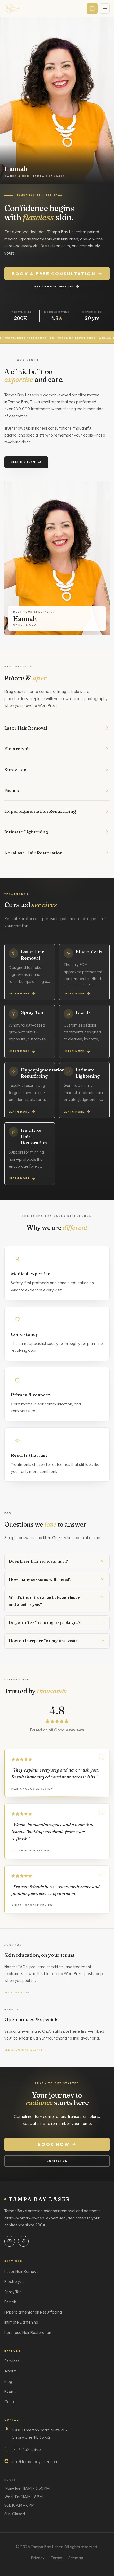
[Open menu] (105, 9)
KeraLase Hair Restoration (28, 2333)
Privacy (38, 2558)
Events (10, 2391)
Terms (56, 2558)
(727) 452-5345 (26, 2449)
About (10, 2371)
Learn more (19, 993)
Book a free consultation (54, 274)
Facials (10, 2302)
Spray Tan (13, 2292)
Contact (12, 2402)
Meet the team (23, 462)
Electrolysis (14, 2281)
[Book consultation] (92, 9)
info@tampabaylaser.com (35, 2462)
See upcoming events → (26, 2050)
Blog (8, 2381)
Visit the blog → (19, 1992)
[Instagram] (10, 2241)
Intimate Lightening (21, 2322)
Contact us (57, 2161)
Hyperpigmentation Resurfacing (33, 2312)
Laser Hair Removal (22, 2271)
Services (12, 2361)
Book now (54, 2144)
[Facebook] (23, 2241)
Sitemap (76, 2558)
